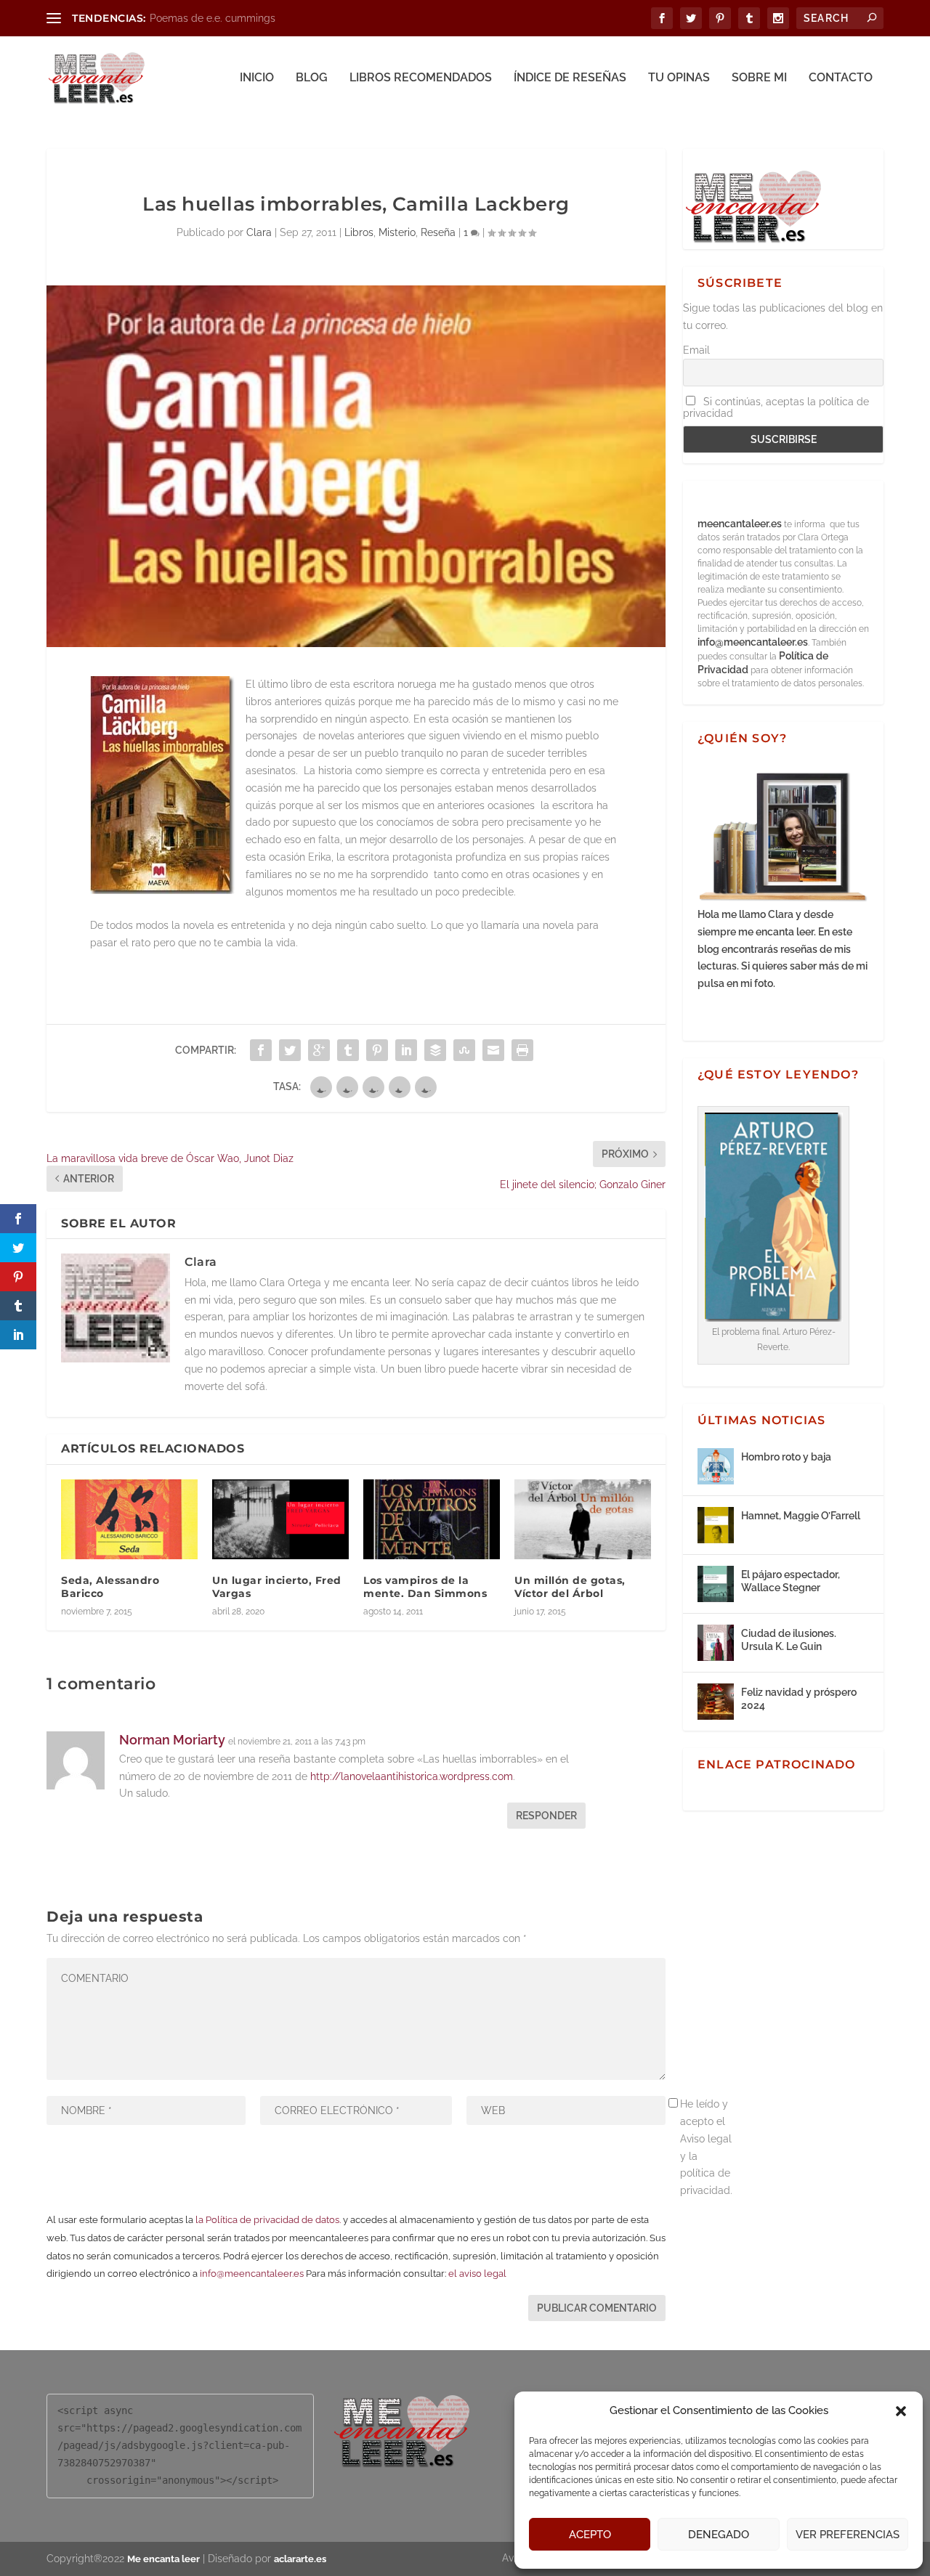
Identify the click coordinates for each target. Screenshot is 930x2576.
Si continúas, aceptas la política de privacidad (776, 407)
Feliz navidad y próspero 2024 (799, 1699)
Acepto (590, 2535)
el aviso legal (477, 2274)
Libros (359, 232)
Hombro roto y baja (786, 1457)
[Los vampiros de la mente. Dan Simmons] (432, 1519)
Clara (259, 232)
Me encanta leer (163, 2559)
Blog (312, 78)
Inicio (257, 78)
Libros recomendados (421, 78)
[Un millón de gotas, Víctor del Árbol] (583, 1519)
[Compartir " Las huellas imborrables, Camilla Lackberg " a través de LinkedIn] (406, 1050)
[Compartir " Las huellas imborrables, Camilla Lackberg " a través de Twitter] (290, 1050)
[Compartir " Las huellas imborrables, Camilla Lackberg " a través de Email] (493, 1050)
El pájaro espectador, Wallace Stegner (790, 1581)
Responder (546, 1816)
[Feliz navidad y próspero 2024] (716, 1702)
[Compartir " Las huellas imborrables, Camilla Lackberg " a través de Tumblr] (348, 1050)
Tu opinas (679, 78)
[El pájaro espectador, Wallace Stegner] (716, 1584)
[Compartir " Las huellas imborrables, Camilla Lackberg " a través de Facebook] (261, 1050)
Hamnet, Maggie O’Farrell (801, 1516)
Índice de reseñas (570, 78)
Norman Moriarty (172, 1740)
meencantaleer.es (741, 524)
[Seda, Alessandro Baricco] (129, 1519)
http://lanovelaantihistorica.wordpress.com (412, 1776)
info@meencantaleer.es (252, 2274)
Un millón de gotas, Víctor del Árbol (570, 1587)
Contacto (841, 78)
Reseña (438, 232)
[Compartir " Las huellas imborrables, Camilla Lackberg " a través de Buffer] (435, 1050)
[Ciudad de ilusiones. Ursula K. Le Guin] (716, 1643)
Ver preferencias (848, 2535)
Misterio (397, 232)
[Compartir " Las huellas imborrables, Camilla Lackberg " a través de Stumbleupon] (464, 1050)
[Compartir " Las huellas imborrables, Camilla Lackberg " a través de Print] (522, 1050)
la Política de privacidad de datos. (268, 2220)
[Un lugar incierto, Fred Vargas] (280, 1519)
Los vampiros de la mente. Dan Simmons (425, 1587)
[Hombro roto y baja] (716, 1466)
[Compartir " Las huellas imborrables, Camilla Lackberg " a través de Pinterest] (377, 1050)
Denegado (719, 2535)
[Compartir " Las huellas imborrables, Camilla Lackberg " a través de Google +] (319, 1050)
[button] (901, 2411)
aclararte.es (300, 2559)
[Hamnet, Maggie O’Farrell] (716, 1525)
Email (696, 350)
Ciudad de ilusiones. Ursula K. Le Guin (789, 1640)
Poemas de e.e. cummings (213, 18)
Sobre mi (759, 78)
